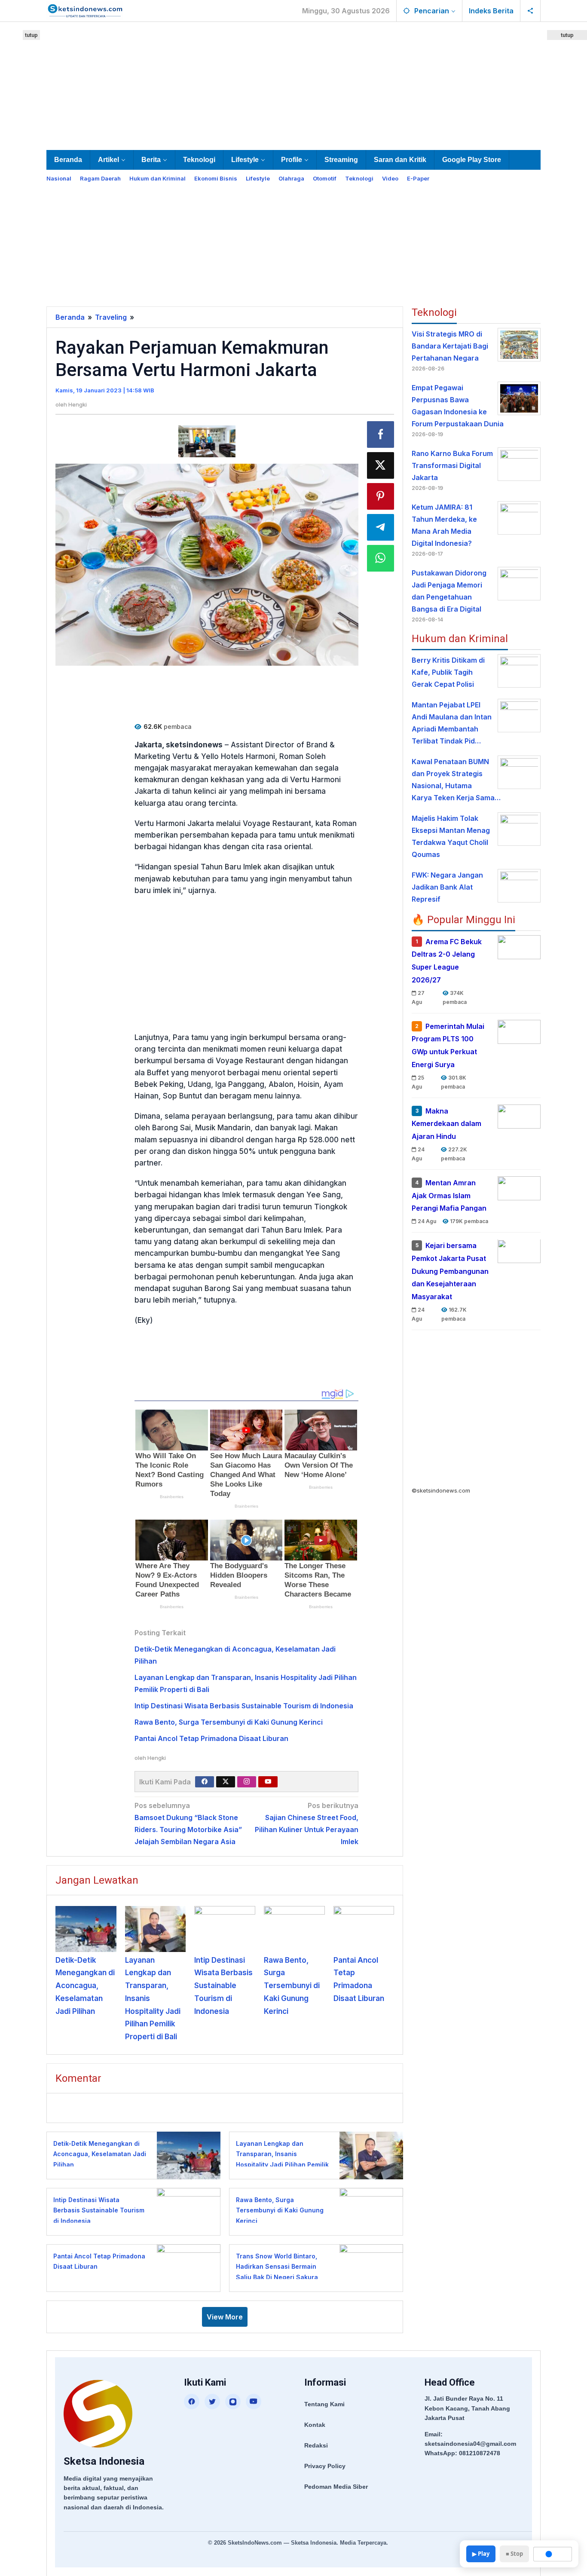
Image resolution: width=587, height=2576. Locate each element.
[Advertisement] (293, 84)
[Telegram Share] (381, 527)
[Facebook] (205, 1782)
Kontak (315, 2425)
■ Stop (514, 2554)
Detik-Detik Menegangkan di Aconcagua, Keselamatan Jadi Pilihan (85, 1986)
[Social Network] (530, 11)
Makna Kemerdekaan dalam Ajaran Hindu (446, 1124)
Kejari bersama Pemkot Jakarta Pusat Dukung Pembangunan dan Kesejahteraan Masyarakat (450, 1271)
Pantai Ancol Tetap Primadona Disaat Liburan (211, 1738)
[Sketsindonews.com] (85, 10)
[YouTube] (254, 2402)
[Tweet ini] (381, 465)
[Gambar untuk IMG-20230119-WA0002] (207, 442)
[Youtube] (268, 1782)
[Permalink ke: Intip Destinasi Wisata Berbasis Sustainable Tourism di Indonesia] (225, 1929)
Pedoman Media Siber (336, 2487)
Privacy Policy (325, 2466)
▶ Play (481, 2554)
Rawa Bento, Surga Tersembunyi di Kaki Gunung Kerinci (229, 1722)
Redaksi (316, 2445)
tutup (31, 35)
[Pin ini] (381, 496)
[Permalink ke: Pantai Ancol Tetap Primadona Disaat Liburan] (364, 1929)
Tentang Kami (324, 2404)
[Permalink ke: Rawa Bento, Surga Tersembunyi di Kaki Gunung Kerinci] (294, 1929)
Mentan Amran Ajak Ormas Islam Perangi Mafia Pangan (449, 1196)
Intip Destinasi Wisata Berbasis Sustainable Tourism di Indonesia (244, 1706)
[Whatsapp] (381, 558)
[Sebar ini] (381, 434)
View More (225, 2317)
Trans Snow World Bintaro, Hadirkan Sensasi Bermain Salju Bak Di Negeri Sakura (277, 2267)
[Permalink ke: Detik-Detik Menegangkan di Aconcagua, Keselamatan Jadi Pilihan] (86, 1929)
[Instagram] (247, 1782)
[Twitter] (226, 1782)
